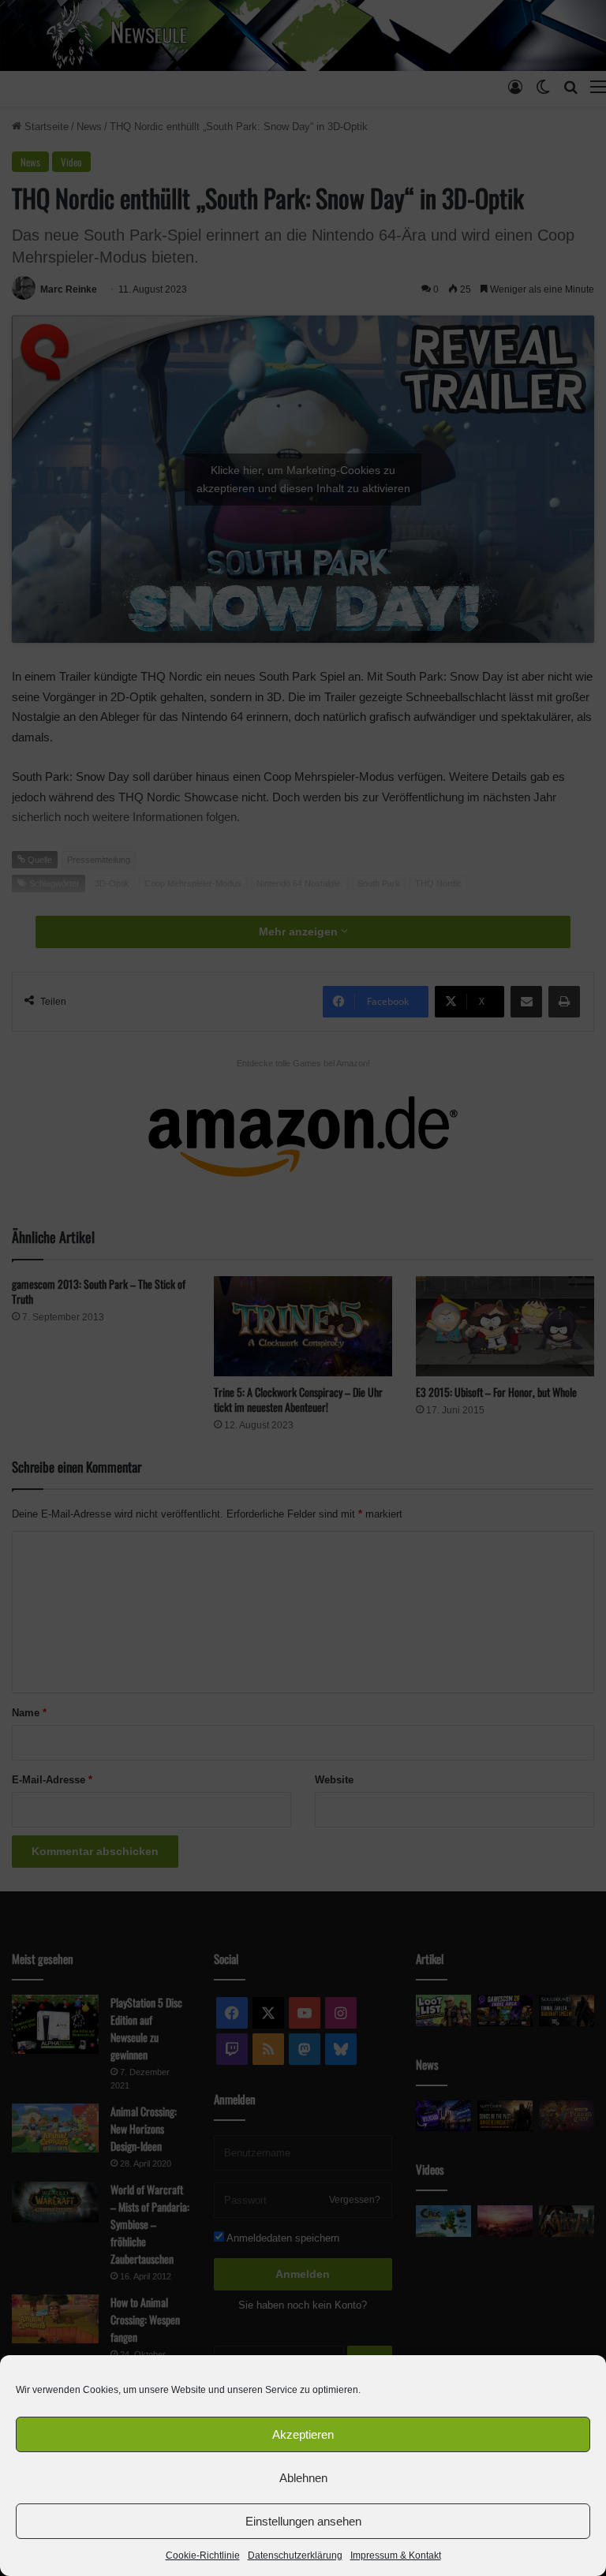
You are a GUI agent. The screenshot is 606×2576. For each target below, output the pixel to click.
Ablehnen (303, 2478)
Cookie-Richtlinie (203, 2555)
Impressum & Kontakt (396, 2555)
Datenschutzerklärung (295, 2555)
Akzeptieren (303, 2434)
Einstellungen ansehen (303, 2521)
